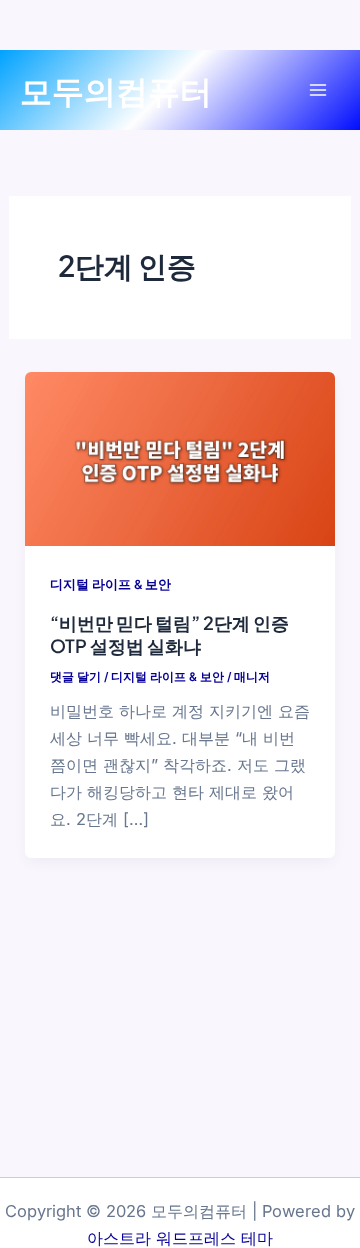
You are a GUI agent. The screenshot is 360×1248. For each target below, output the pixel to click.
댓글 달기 (75, 677)
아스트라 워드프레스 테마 (180, 1238)
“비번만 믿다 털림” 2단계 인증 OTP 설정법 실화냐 (169, 634)
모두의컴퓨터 (116, 90)
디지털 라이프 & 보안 (110, 584)
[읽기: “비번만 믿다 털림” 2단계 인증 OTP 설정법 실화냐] (179, 457)
